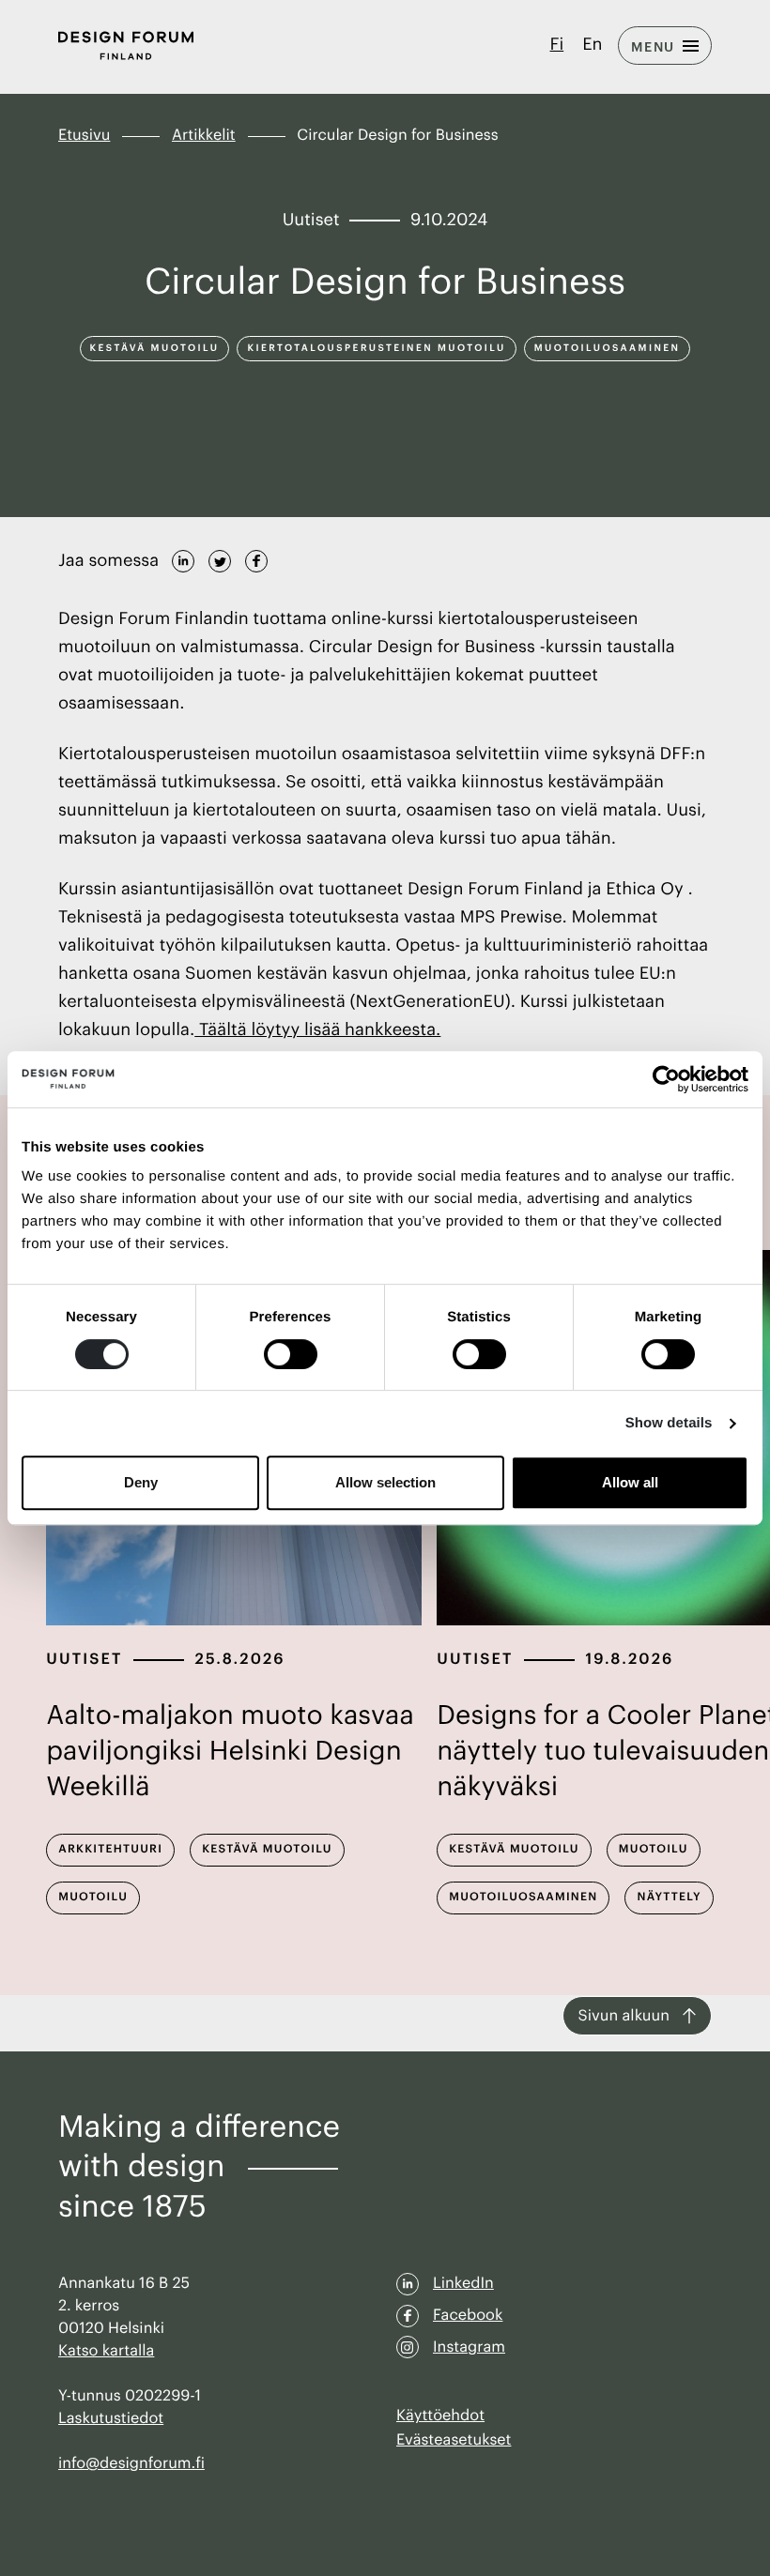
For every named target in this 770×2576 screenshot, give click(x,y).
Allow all (630, 1482)
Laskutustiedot (111, 2418)
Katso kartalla (106, 2351)
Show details (669, 1423)
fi (557, 45)
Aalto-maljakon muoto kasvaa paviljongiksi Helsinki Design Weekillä (230, 1752)
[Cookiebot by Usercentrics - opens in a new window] (666, 1079)
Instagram (469, 2347)
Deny (141, 1482)
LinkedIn (463, 2283)
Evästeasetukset (454, 2440)
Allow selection (385, 1482)
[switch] (291, 1354)
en (592, 45)
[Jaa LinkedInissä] (183, 558)
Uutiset (84, 1659)
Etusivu (84, 135)
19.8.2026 (630, 1659)
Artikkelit (204, 135)
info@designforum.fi (131, 2463)
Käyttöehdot (440, 2416)
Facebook (468, 2315)
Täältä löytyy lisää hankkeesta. (317, 1030)
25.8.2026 (240, 1659)
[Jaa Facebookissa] (256, 558)
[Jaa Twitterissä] (220, 558)
